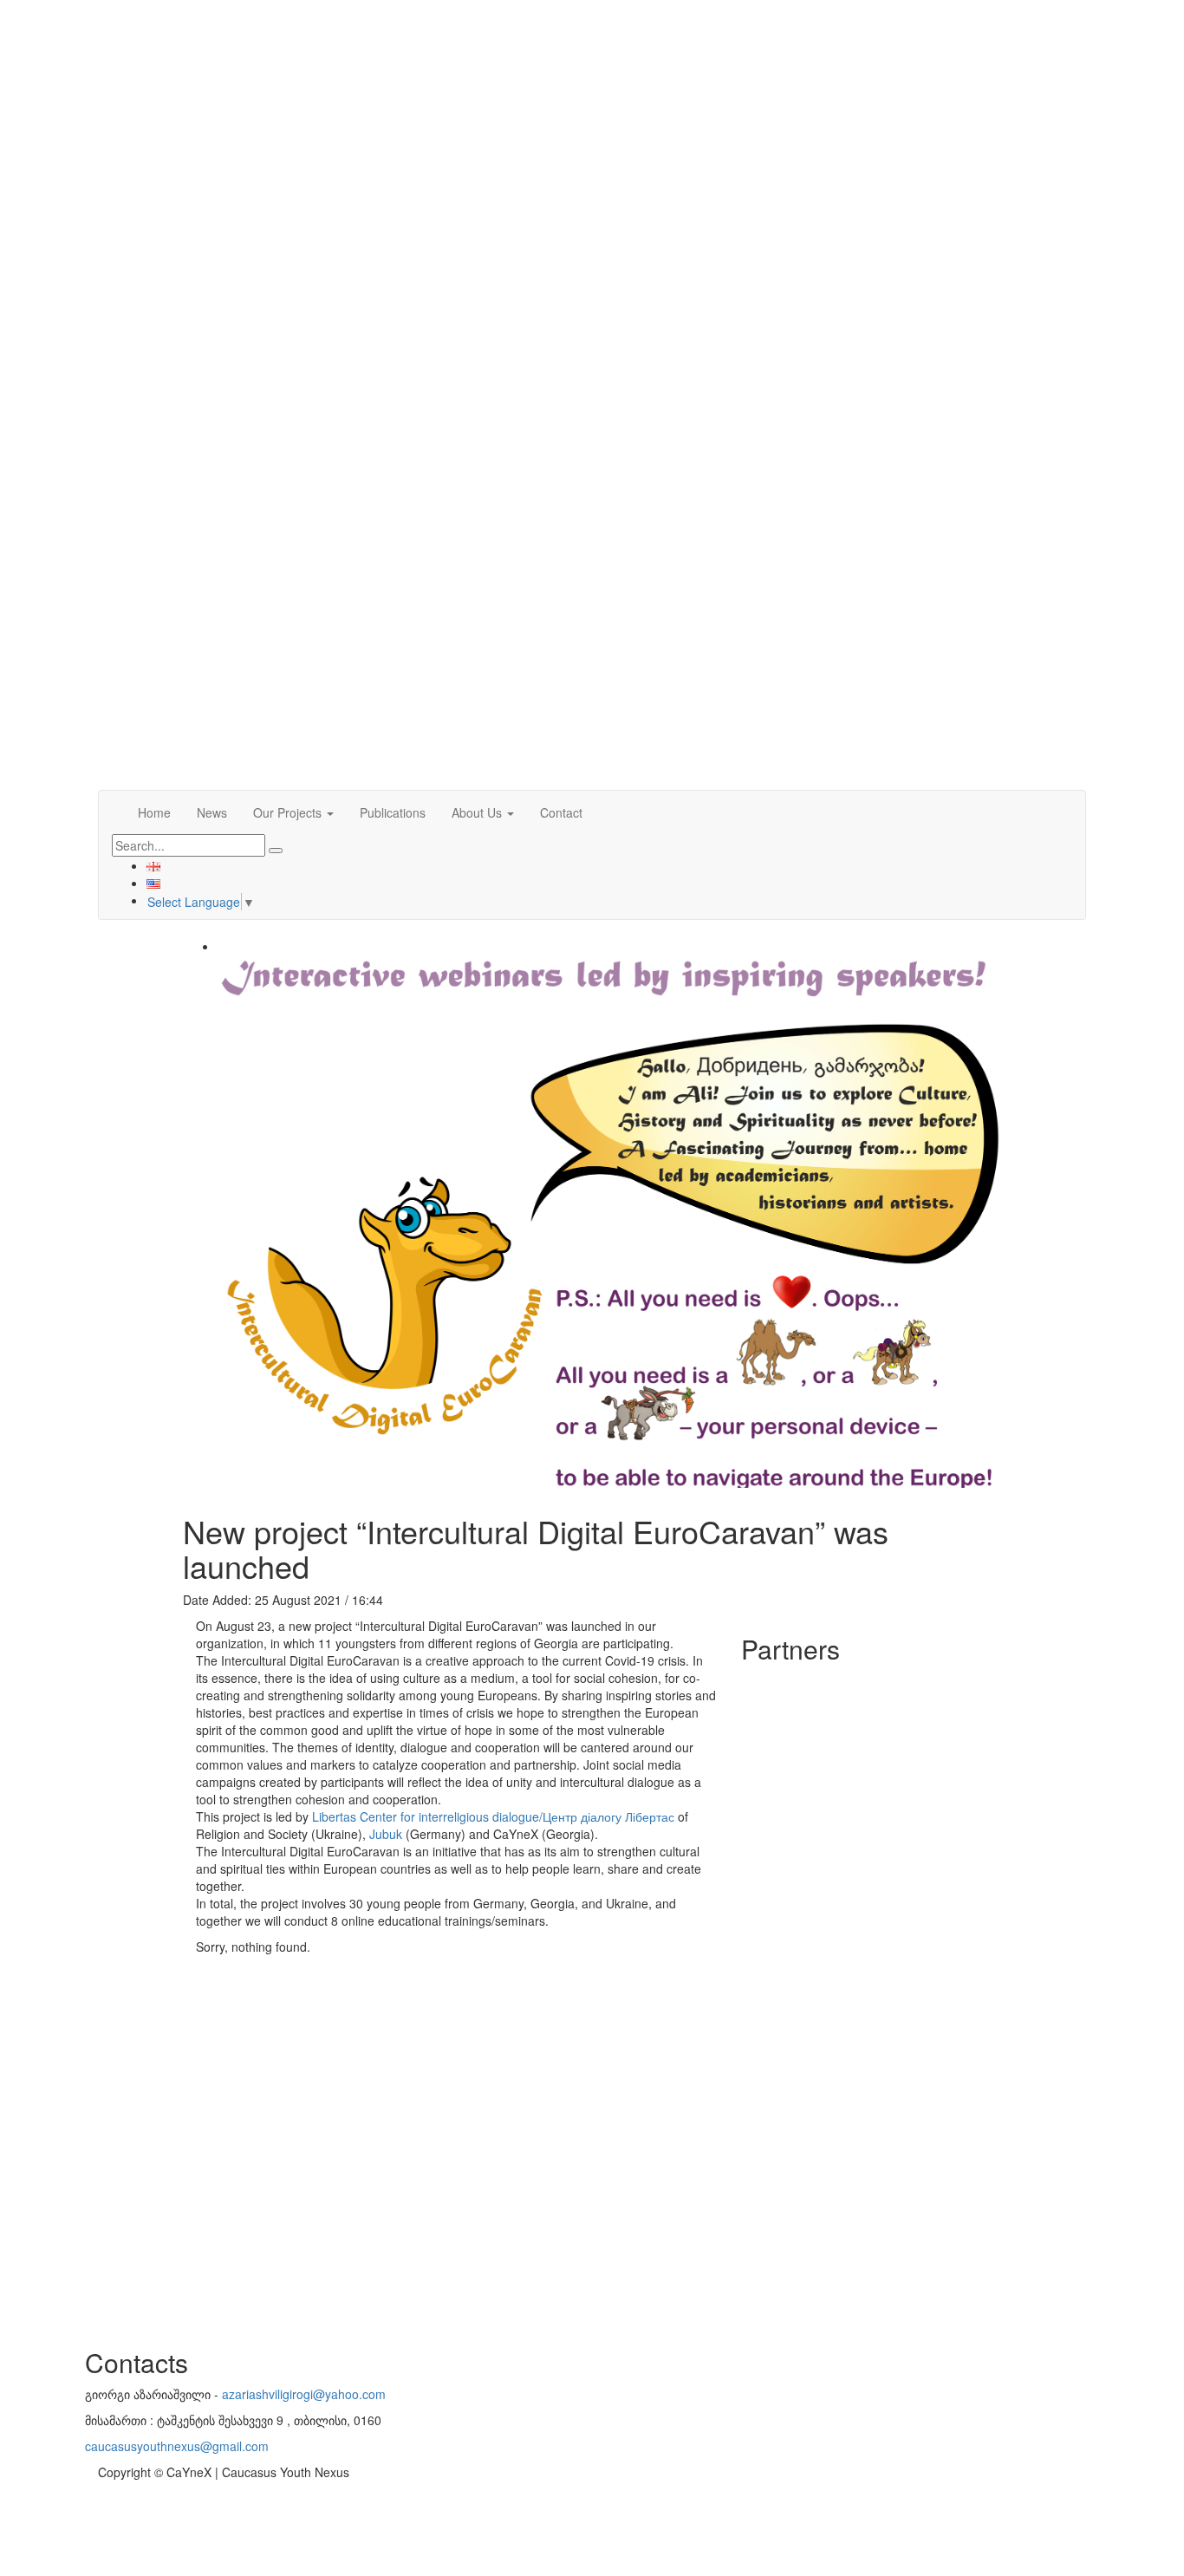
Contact (561, 812)
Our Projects (289, 812)
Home (154, 812)
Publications (393, 812)
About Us (478, 812)
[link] (493, 1816)
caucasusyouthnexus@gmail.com (177, 2446)
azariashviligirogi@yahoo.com (304, 2394)
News (212, 812)
